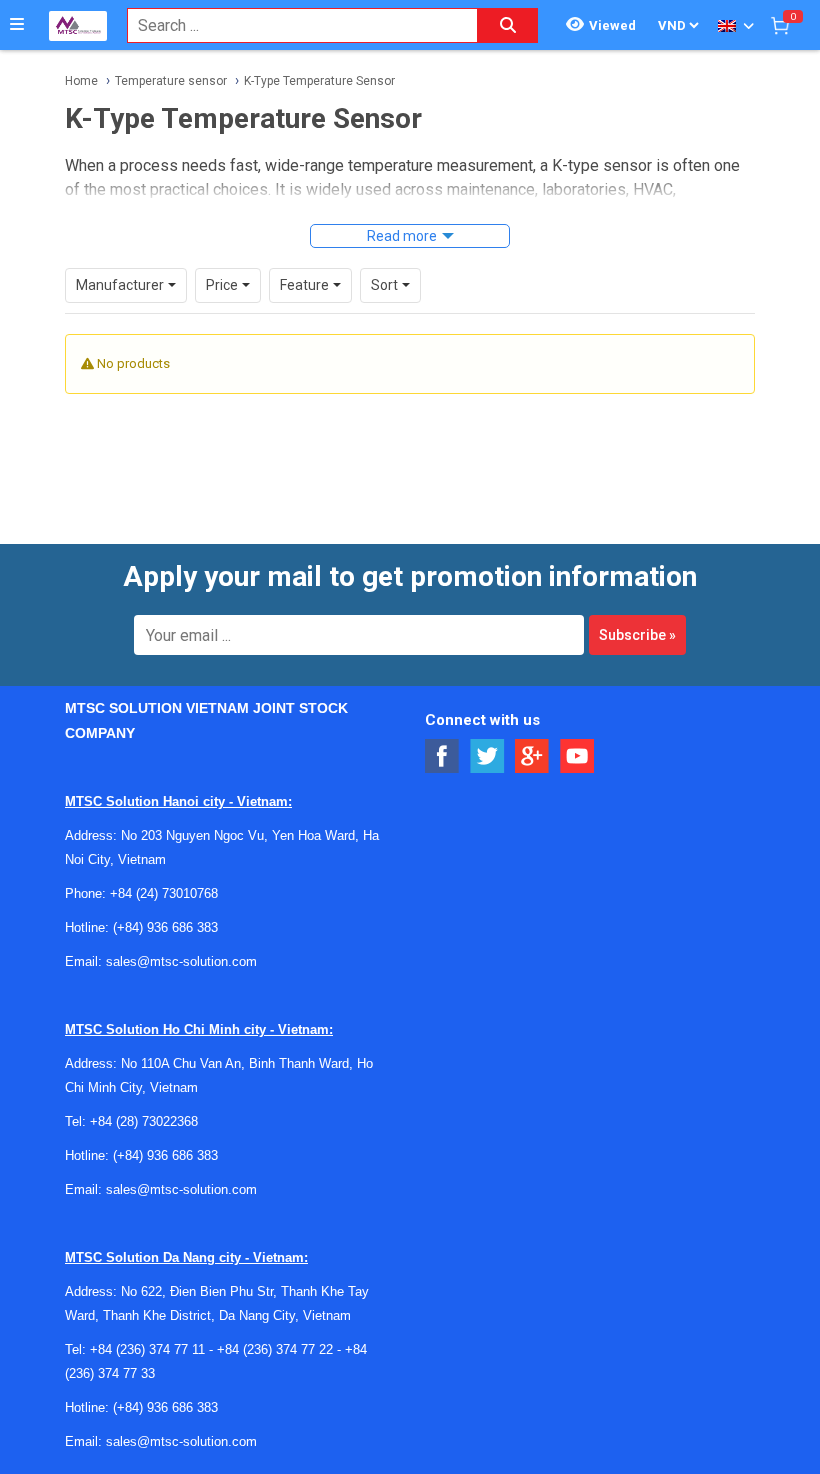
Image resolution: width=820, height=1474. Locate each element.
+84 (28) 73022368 (144, 1121)
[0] (780, 25)
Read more (402, 236)
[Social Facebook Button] (442, 756)
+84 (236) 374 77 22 (275, 1349)
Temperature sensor (171, 81)
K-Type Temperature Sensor (319, 81)
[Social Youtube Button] (577, 756)
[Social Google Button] (532, 756)
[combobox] (292, 25)
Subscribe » (637, 635)
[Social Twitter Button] (487, 756)
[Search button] (508, 25)
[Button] (17, 25)
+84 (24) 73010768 (164, 893)
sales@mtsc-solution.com (181, 961)
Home (81, 81)
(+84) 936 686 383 (165, 927)
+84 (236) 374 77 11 (147, 1349)
